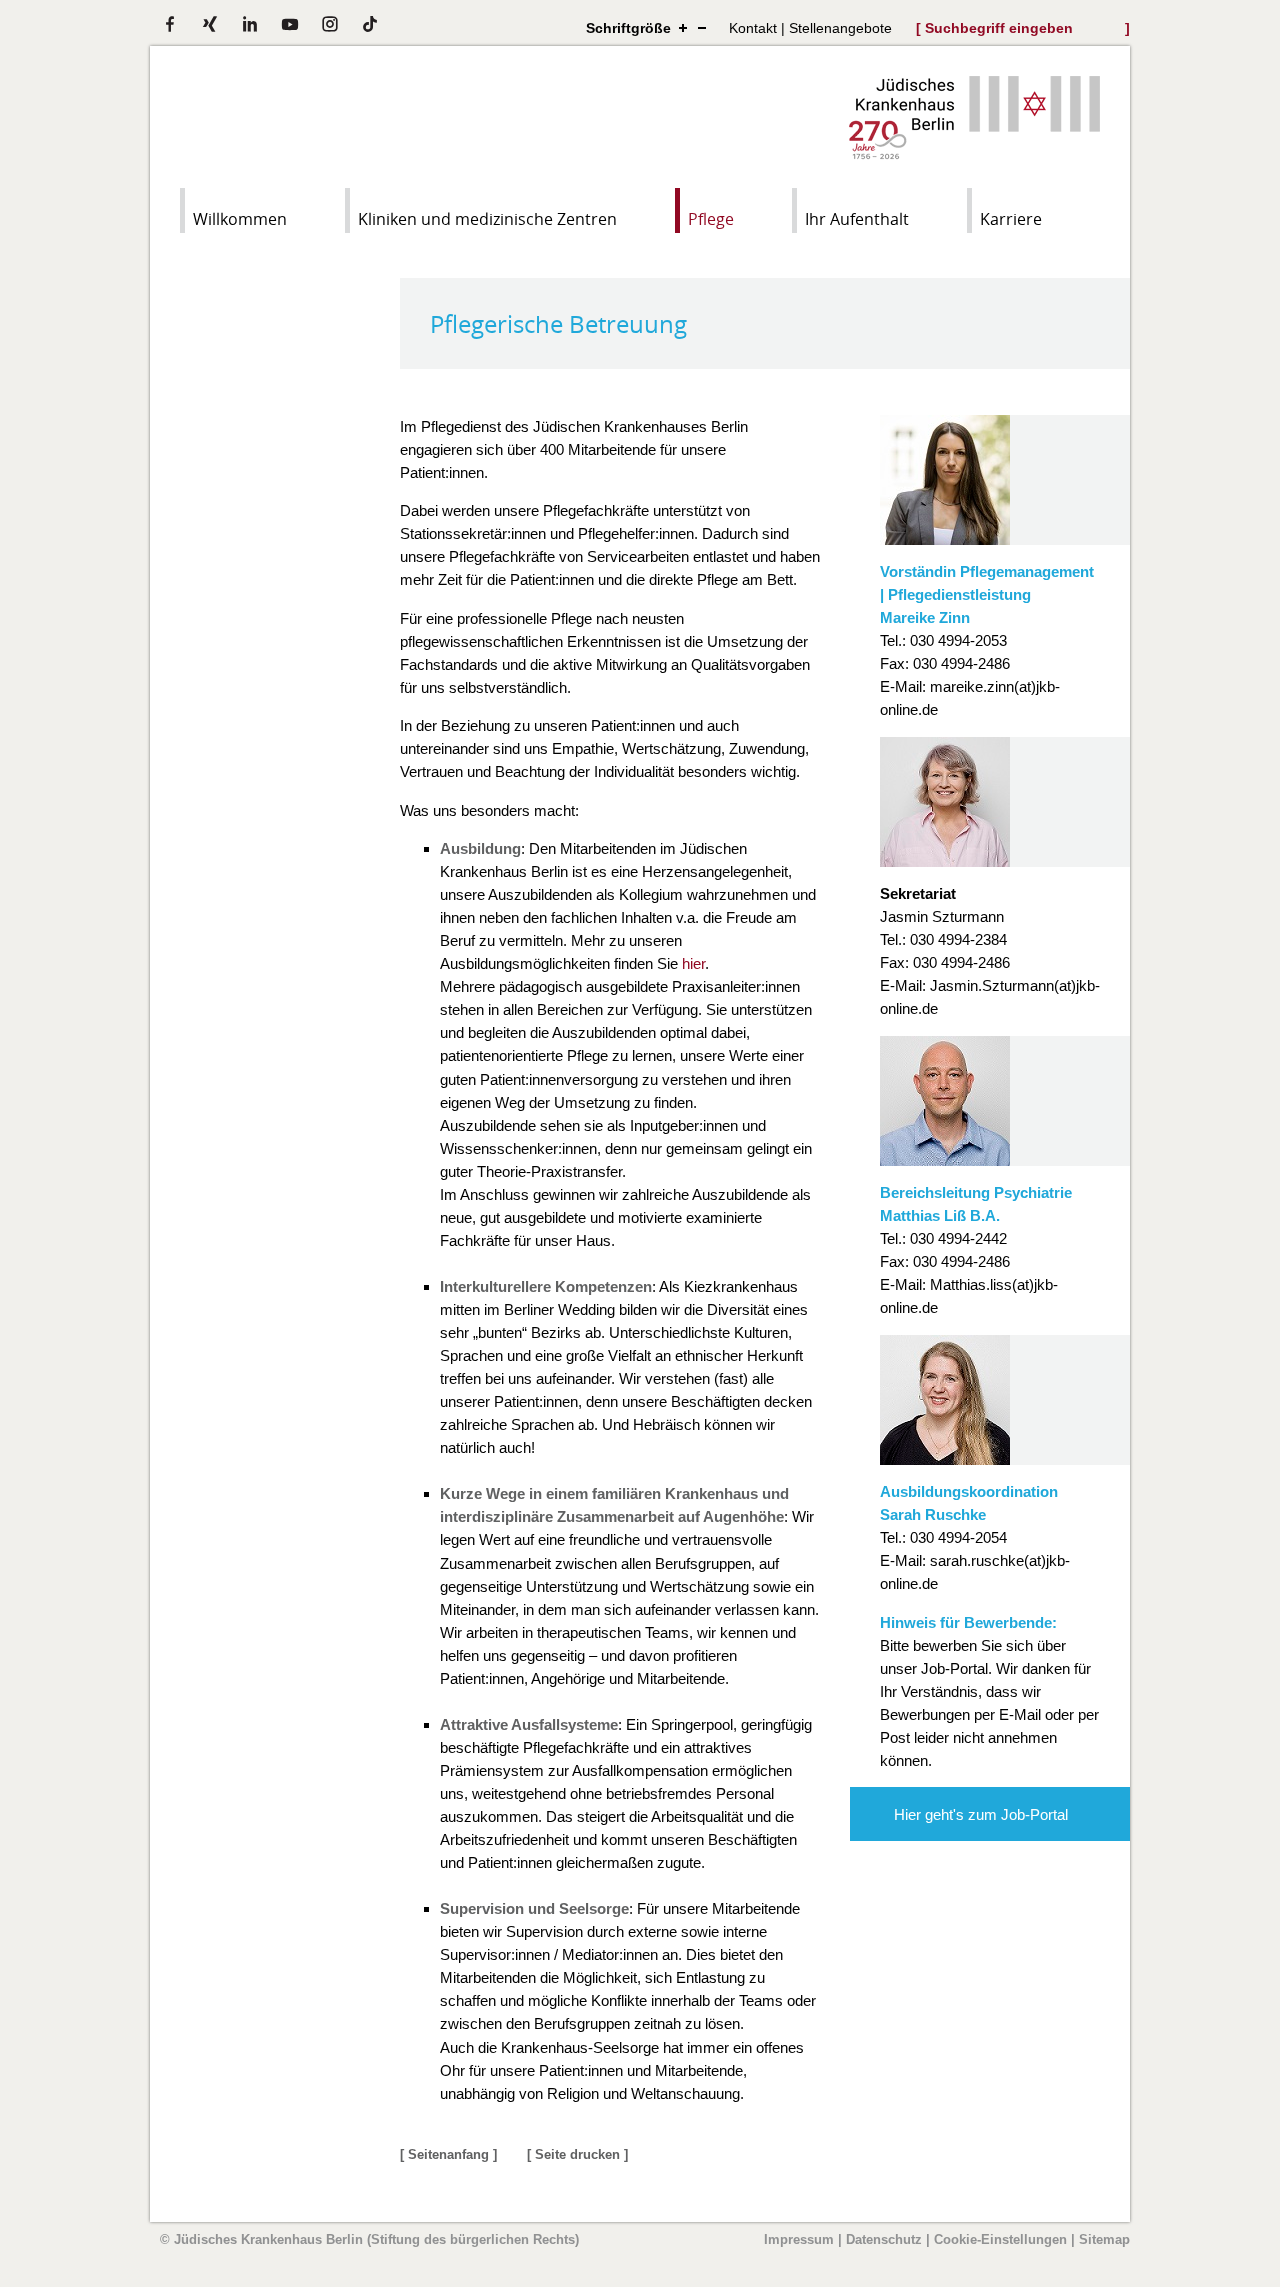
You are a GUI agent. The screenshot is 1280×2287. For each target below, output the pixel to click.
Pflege (711, 219)
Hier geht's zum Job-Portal (981, 1814)
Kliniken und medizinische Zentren (487, 219)
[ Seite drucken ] (577, 2154)
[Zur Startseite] (974, 153)
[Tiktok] (370, 24)
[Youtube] (290, 24)
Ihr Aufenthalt (857, 219)
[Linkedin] (250, 24)
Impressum (799, 2239)
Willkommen (240, 219)
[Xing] (210, 24)
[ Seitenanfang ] (448, 2154)
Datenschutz (884, 2239)
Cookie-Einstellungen (1000, 2239)
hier (693, 963)
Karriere (1011, 219)
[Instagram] (330, 24)
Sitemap (1104, 2239)
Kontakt (753, 28)
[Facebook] (170, 24)
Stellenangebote (840, 28)
